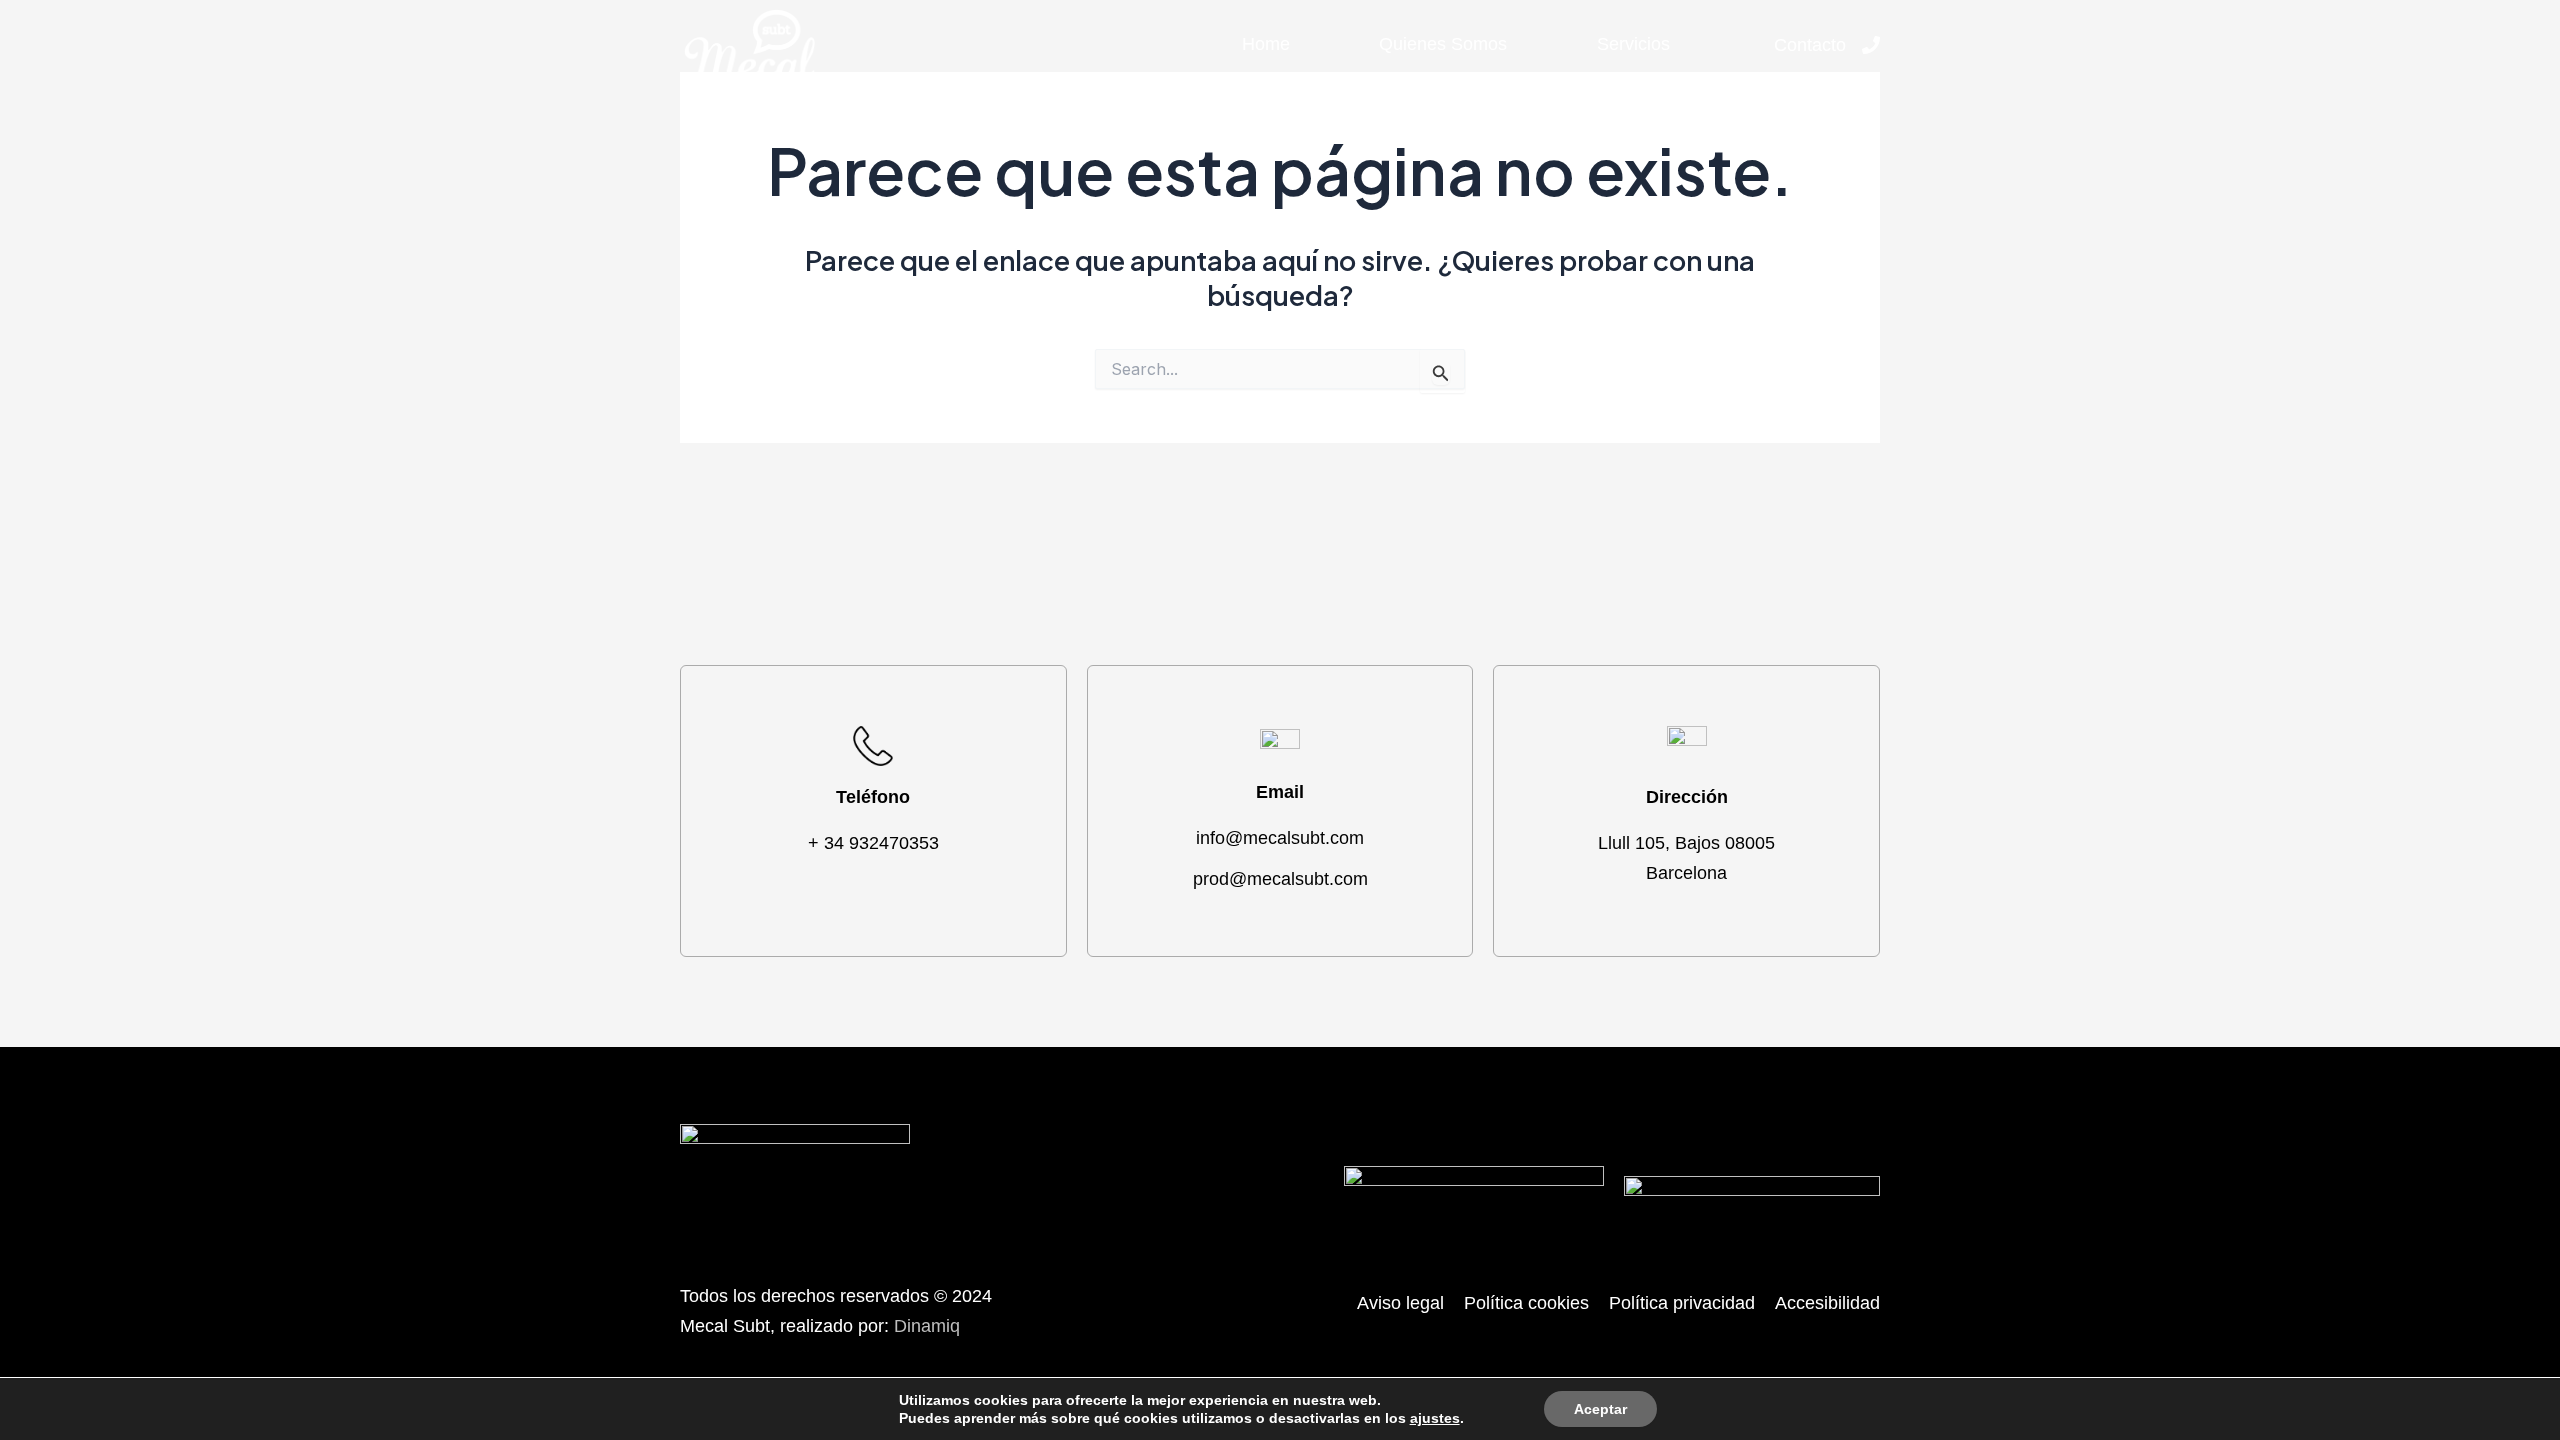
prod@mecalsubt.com (1280, 879)
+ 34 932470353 (873, 843)
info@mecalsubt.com (1280, 838)
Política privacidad (1682, 1303)
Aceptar (1600, 1409)
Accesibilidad (1827, 1303)
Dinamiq (927, 1326)
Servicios (1633, 44)
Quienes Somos (1443, 44)
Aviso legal (1400, 1303)
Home (1266, 44)
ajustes (1435, 1418)
